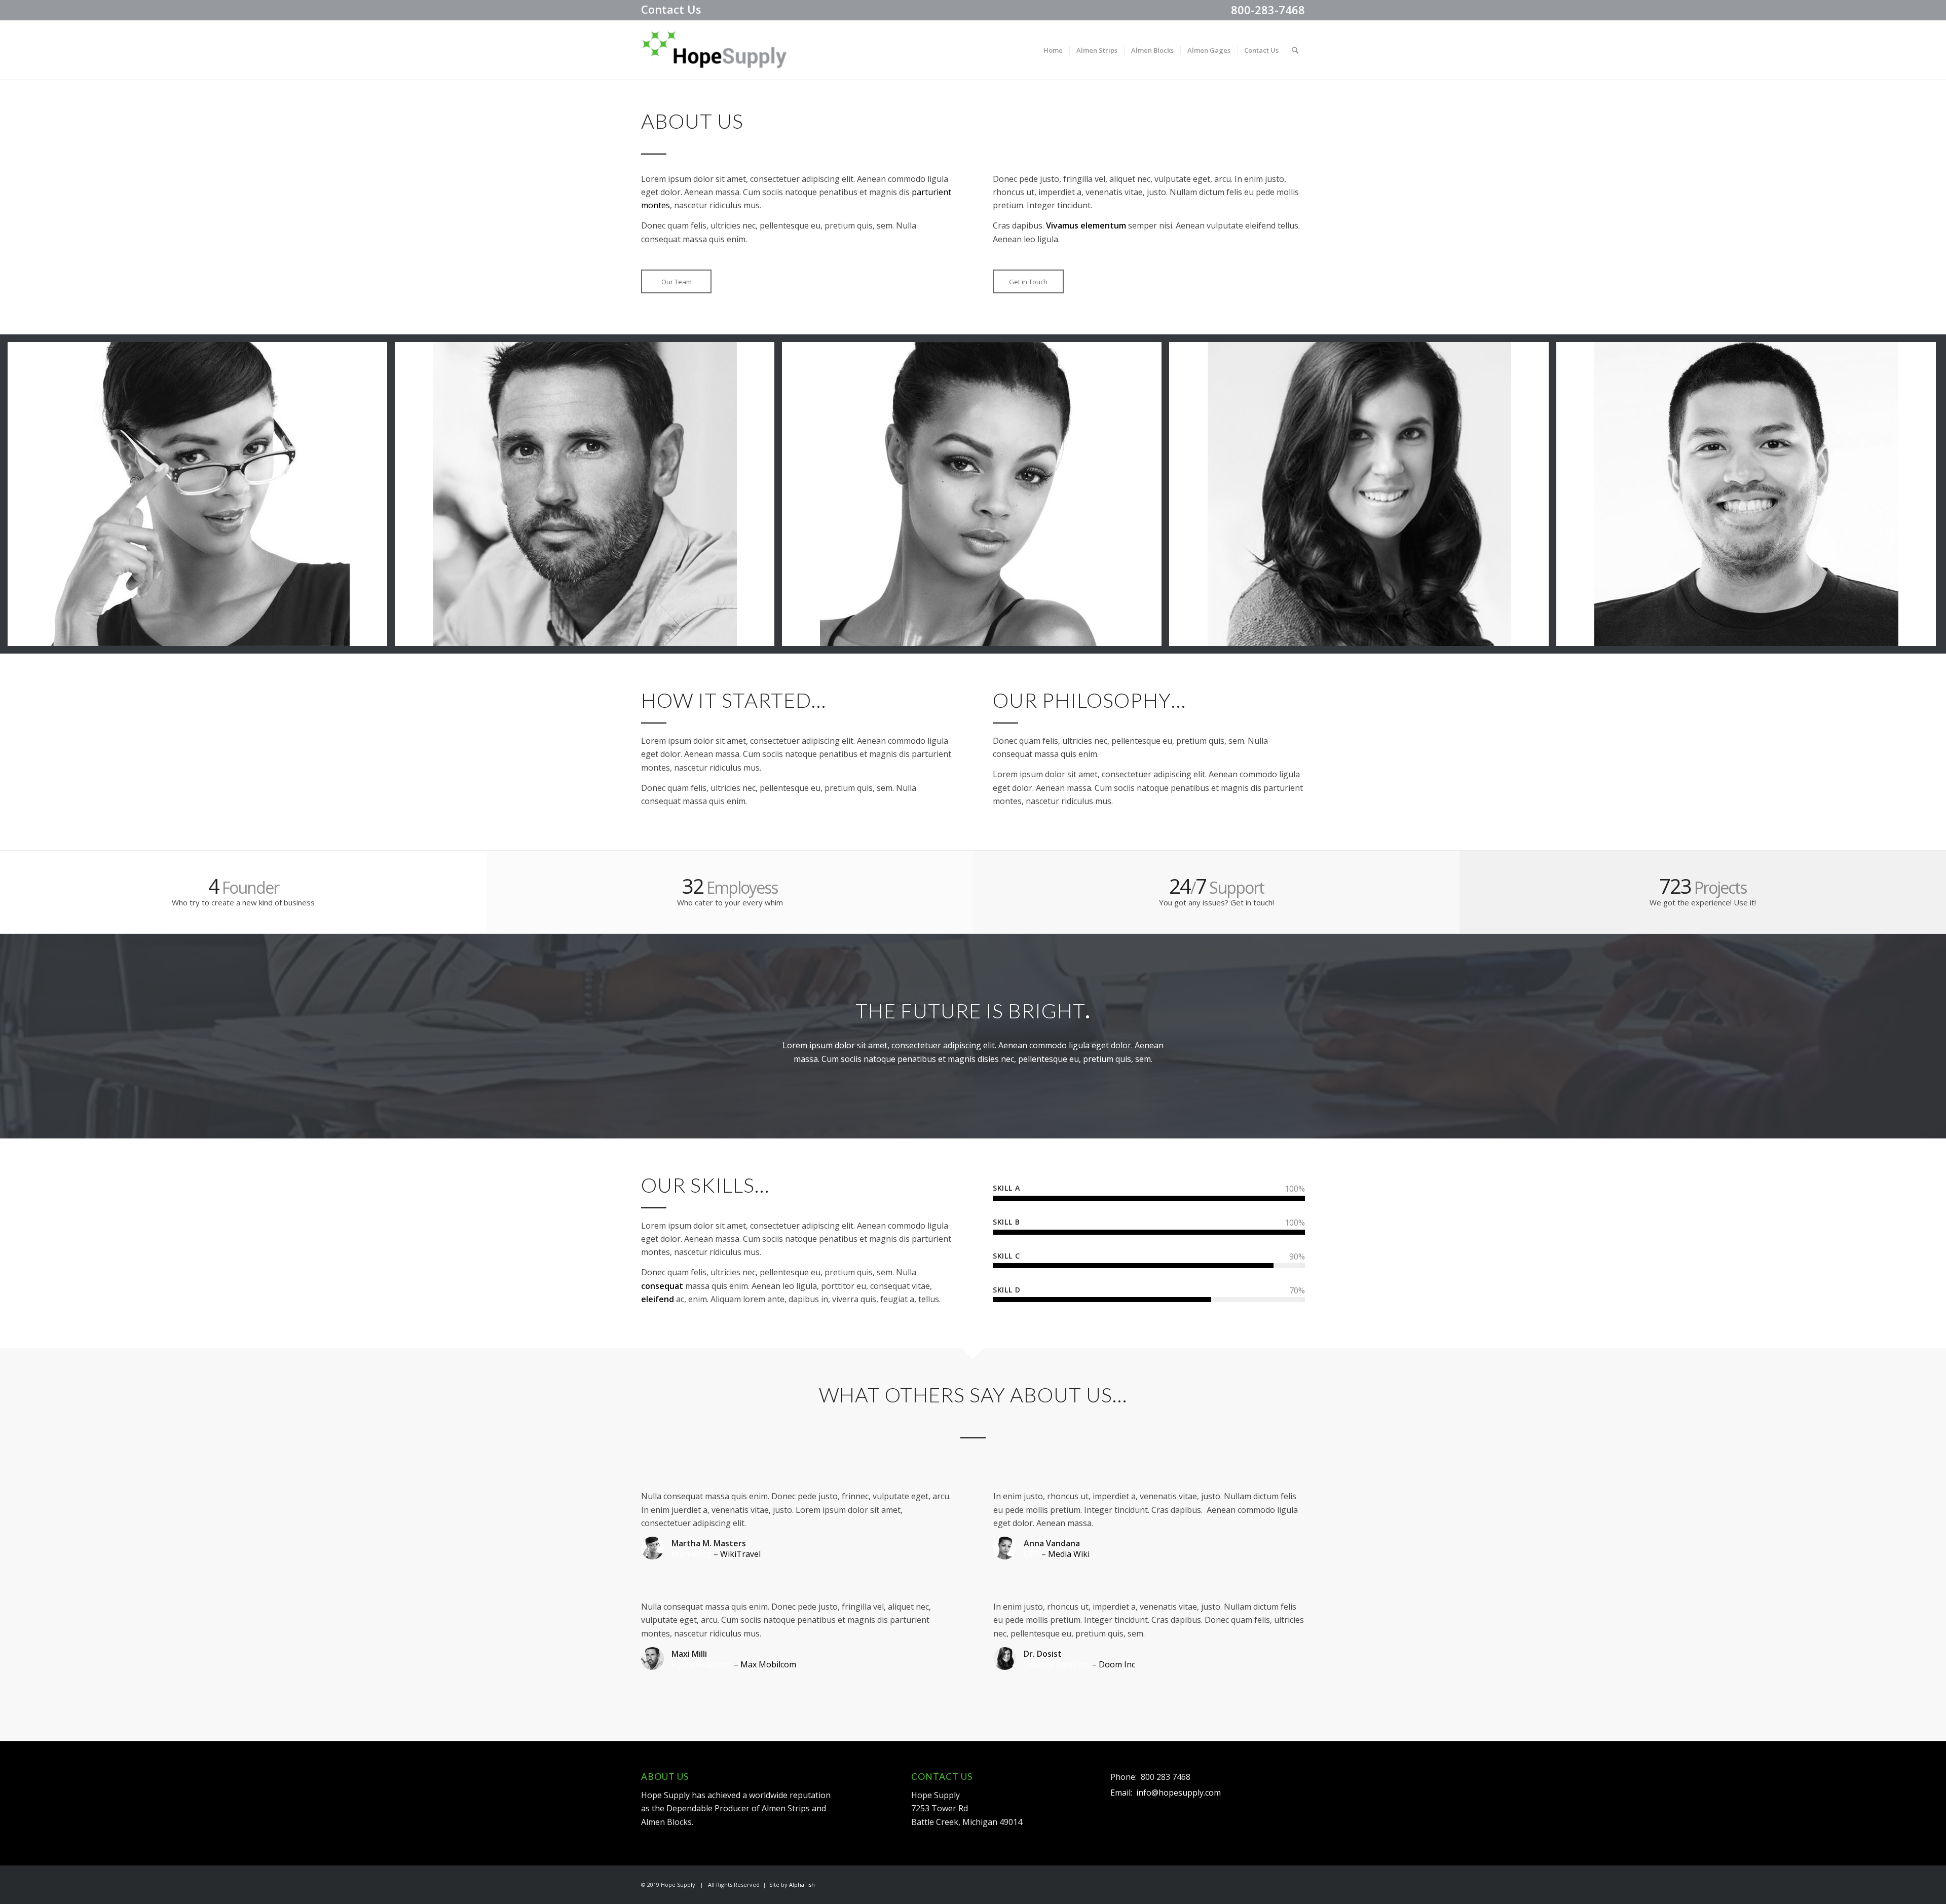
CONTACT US (942, 1777)
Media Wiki (1069, 1554)
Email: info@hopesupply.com (1166, 1793)
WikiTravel (740, 1554)
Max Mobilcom (768, 1664)
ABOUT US (665, 1777)
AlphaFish (802, 1884)
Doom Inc (1117, 1664)
